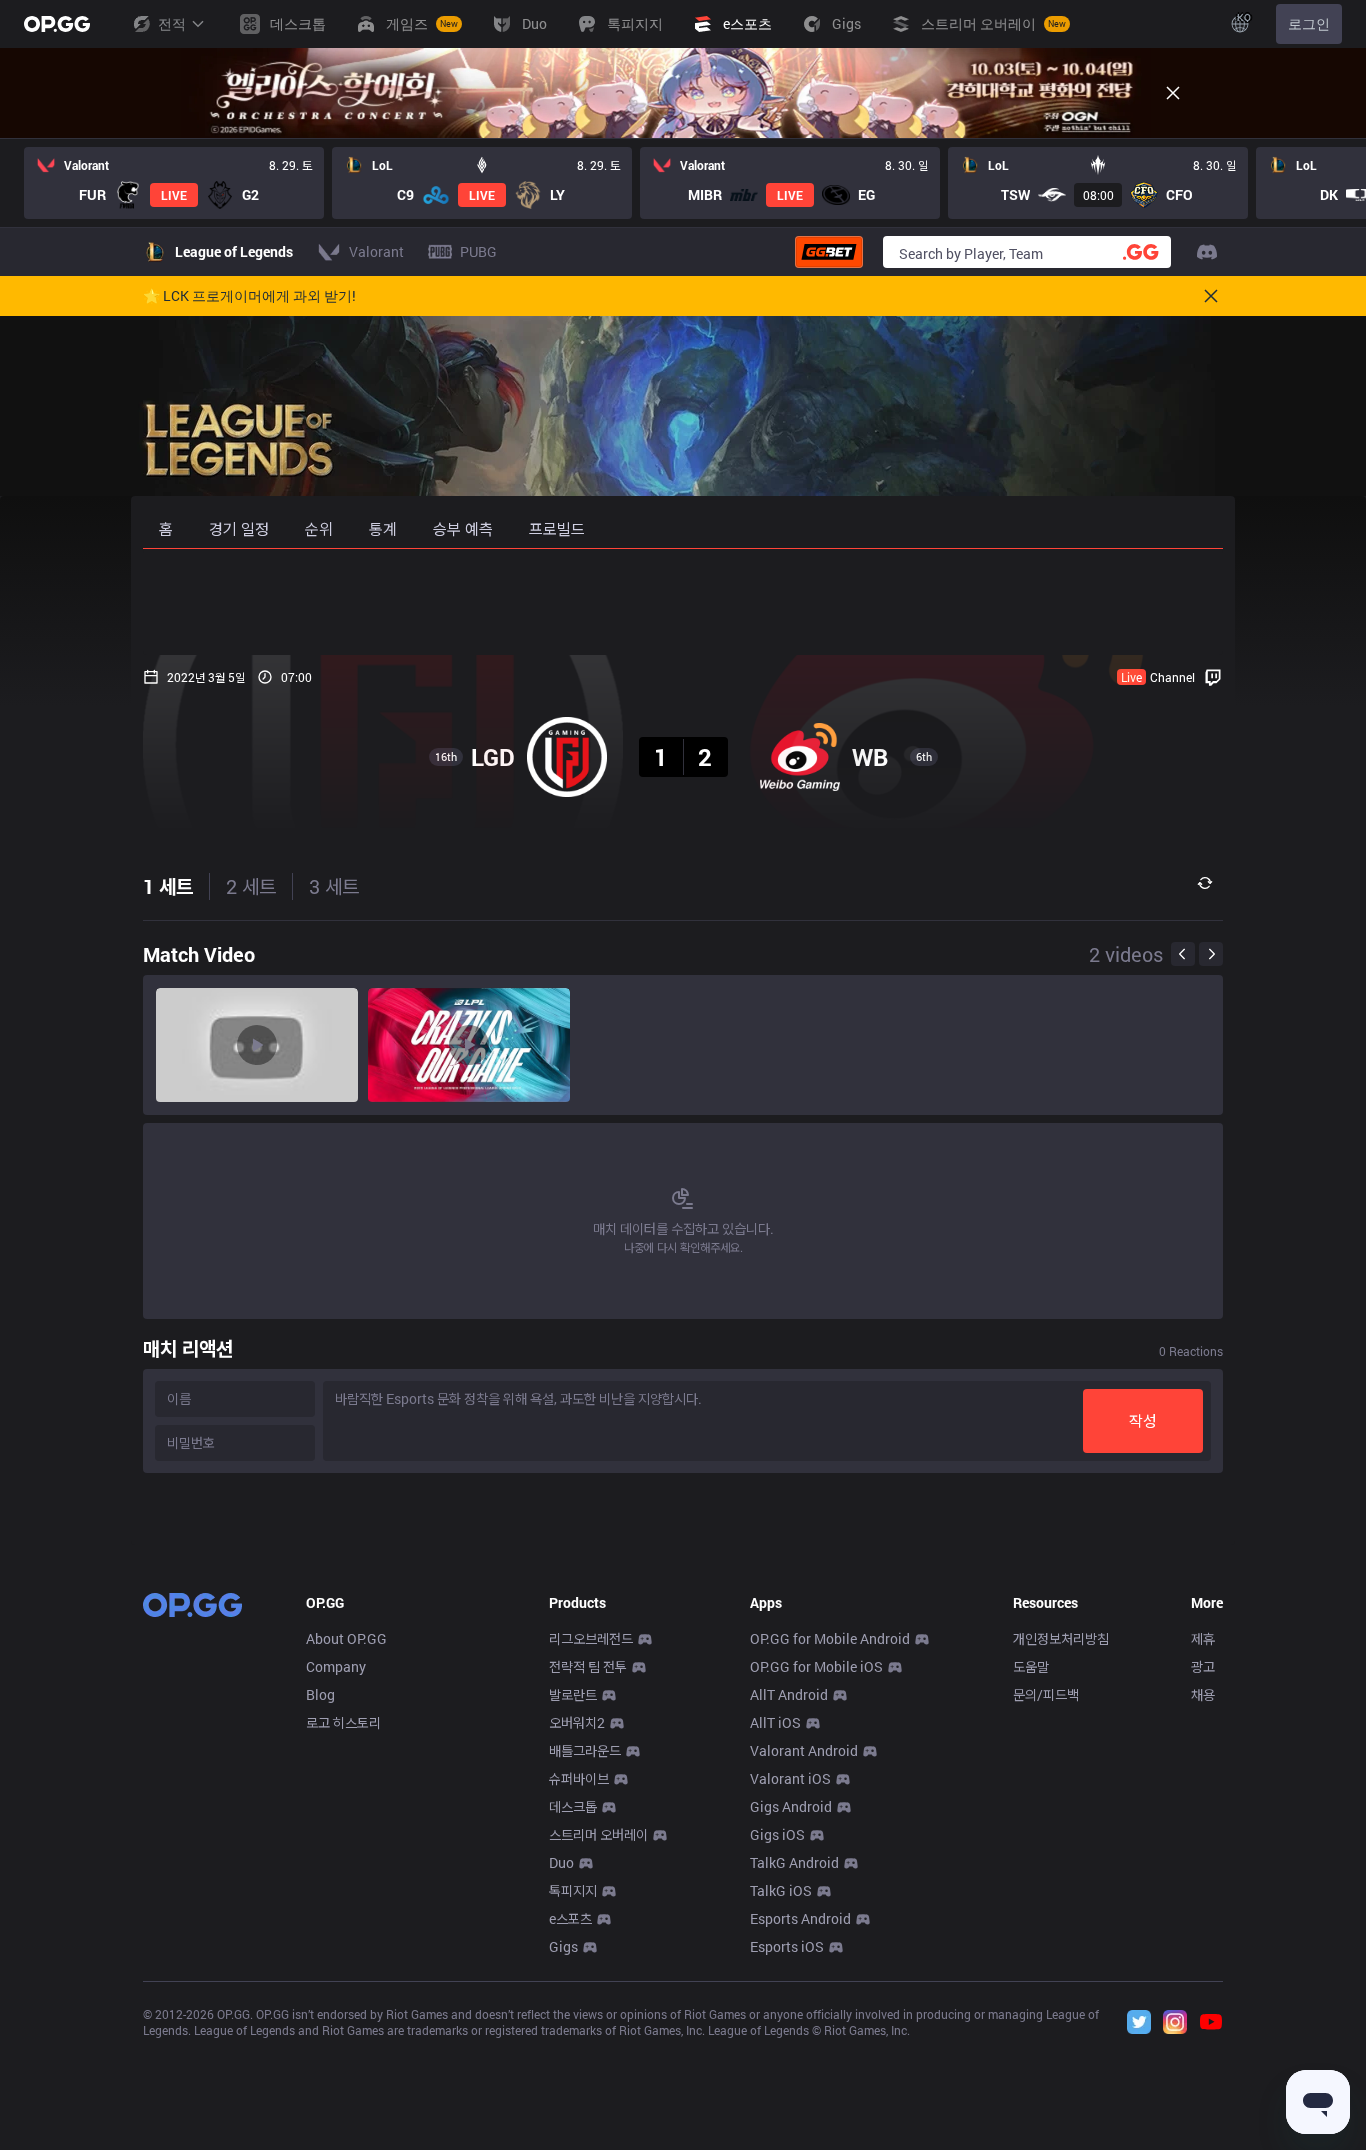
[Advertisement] (683, 602)
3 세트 (334, 886)
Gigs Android (791, 1806)
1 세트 (168, 886)
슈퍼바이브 (579, 1778)
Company (336, 1666)
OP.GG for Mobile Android (830, 1638)
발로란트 (573, 1694)
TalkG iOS (781, 1890)
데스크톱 (573, 1806)
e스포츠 (570, 1918)
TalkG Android (794, 1862)
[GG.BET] (829, 252)
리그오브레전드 (591, 1638)
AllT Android (789, 1694)
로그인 (1309, 23)
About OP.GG (346, 1638)
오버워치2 (577, 1722)
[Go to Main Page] (57, 24)
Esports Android (800, 1918)
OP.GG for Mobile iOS (816, 1666)
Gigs (563, 1946)
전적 (172, 23)
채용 (1203, 1694)
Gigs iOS (777, 1834)
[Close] (1173, 93)
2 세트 (251, 886)
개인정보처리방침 (1061, 1638)
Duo (561, 1862)
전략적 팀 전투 (588, 1666)
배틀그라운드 (585, 1750)
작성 (1143, 1420)
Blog (320, 1694)
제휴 (1203, 1638)
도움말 (1031, 1666)
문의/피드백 (1046, 1694)
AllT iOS (775, 1722)
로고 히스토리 (343, 1722)
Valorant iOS (790, 1778)
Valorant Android (804, 1750)
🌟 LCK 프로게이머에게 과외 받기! (249, 296)
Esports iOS (787, 1946)
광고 (1203, 1666)
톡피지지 (573, 1890)
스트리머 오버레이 (598, 1834)
